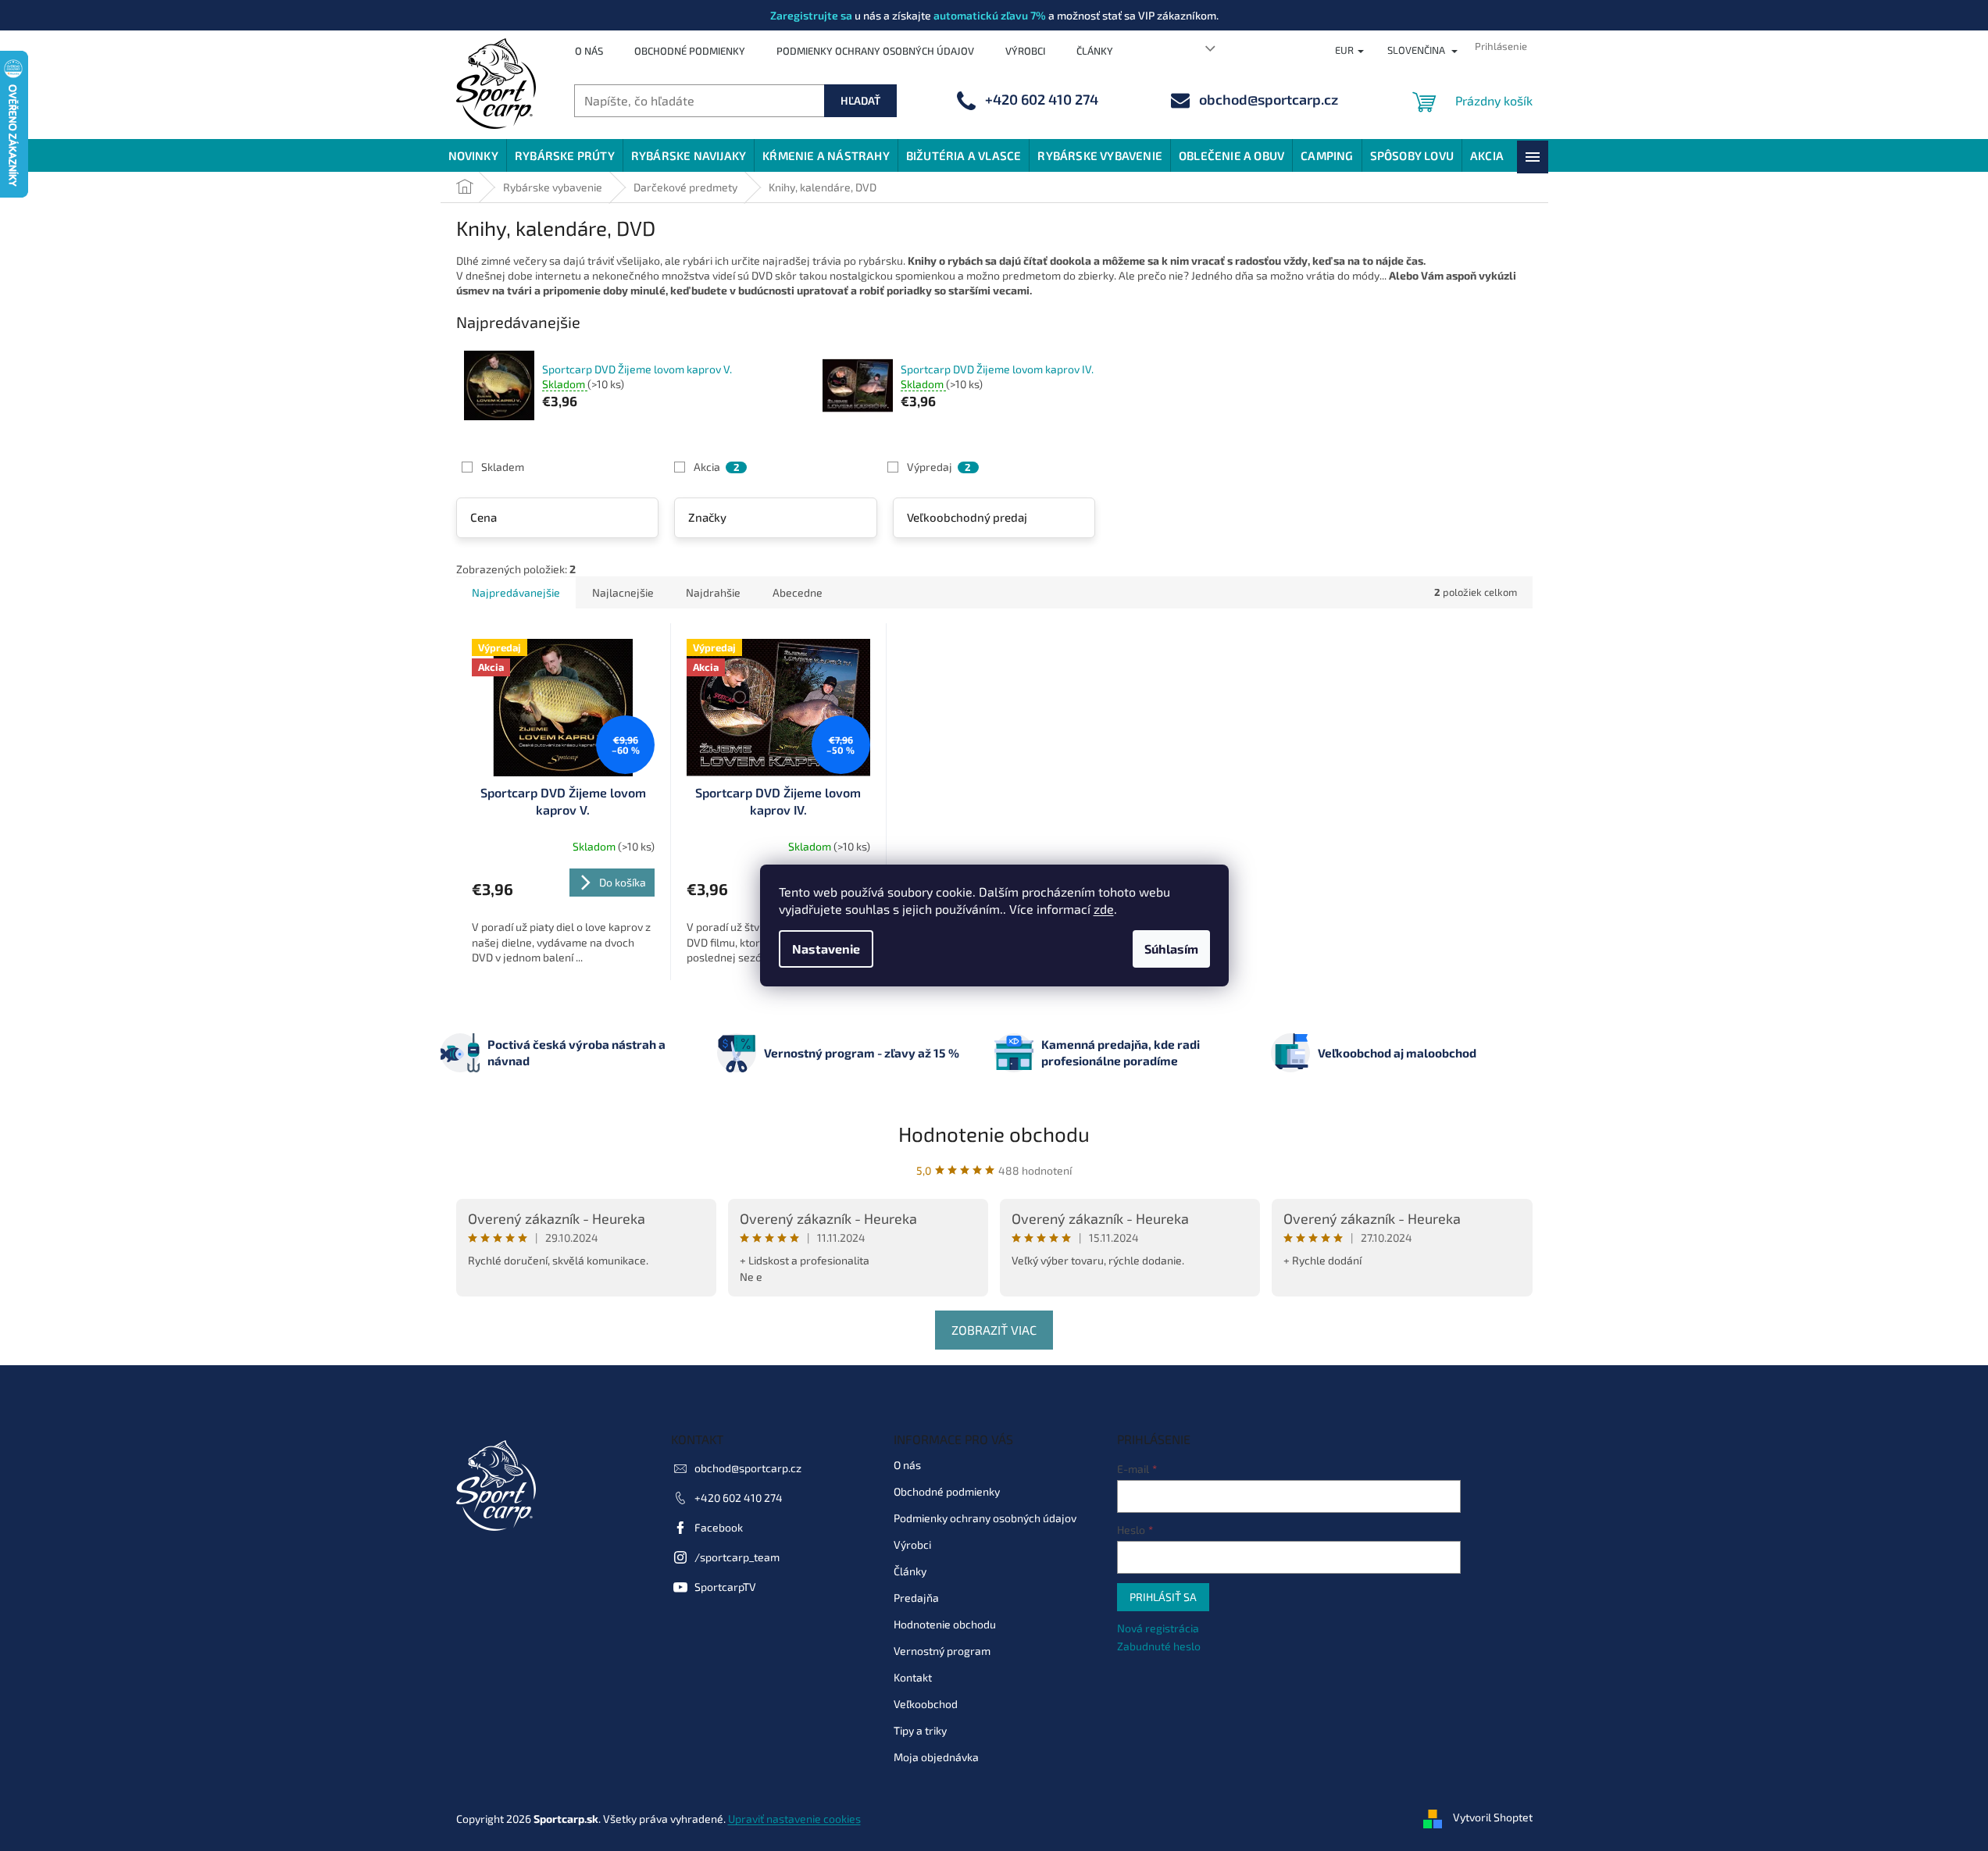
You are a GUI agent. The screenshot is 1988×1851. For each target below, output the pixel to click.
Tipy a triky (920, 1730)
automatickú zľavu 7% (990, 15)
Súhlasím (1171, 949)
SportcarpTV (725, 1587)
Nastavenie (826, 949)
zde (1104, 909)
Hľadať (860, 100)
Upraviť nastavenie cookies (794, 1819)
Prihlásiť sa (1163, 1597)
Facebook (719, 1527)
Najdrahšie (713, 592)
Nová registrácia (1158, 1628)
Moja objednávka (936, 1757)
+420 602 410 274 (739, 1498)
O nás (589, 51)
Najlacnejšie (623, 592)
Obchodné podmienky (690, 51)
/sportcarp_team (737, 1557)
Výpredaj (939, 467)
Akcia (716, 467)
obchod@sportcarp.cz (748, 1468)
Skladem (503, 467)
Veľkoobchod (926, 1704)
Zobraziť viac (994, 1330)
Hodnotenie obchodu (994, 1134)
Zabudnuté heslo (1159, 1646)
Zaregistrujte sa (811, 15)
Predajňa (916, 1598)
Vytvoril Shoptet (1493, 1817)
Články (1095, 51)
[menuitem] (473, 155)
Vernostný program (942, 1651)
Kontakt (913, 1677)
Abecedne (798, 592)
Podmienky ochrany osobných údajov (875, 51)
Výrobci (1025, 51)
